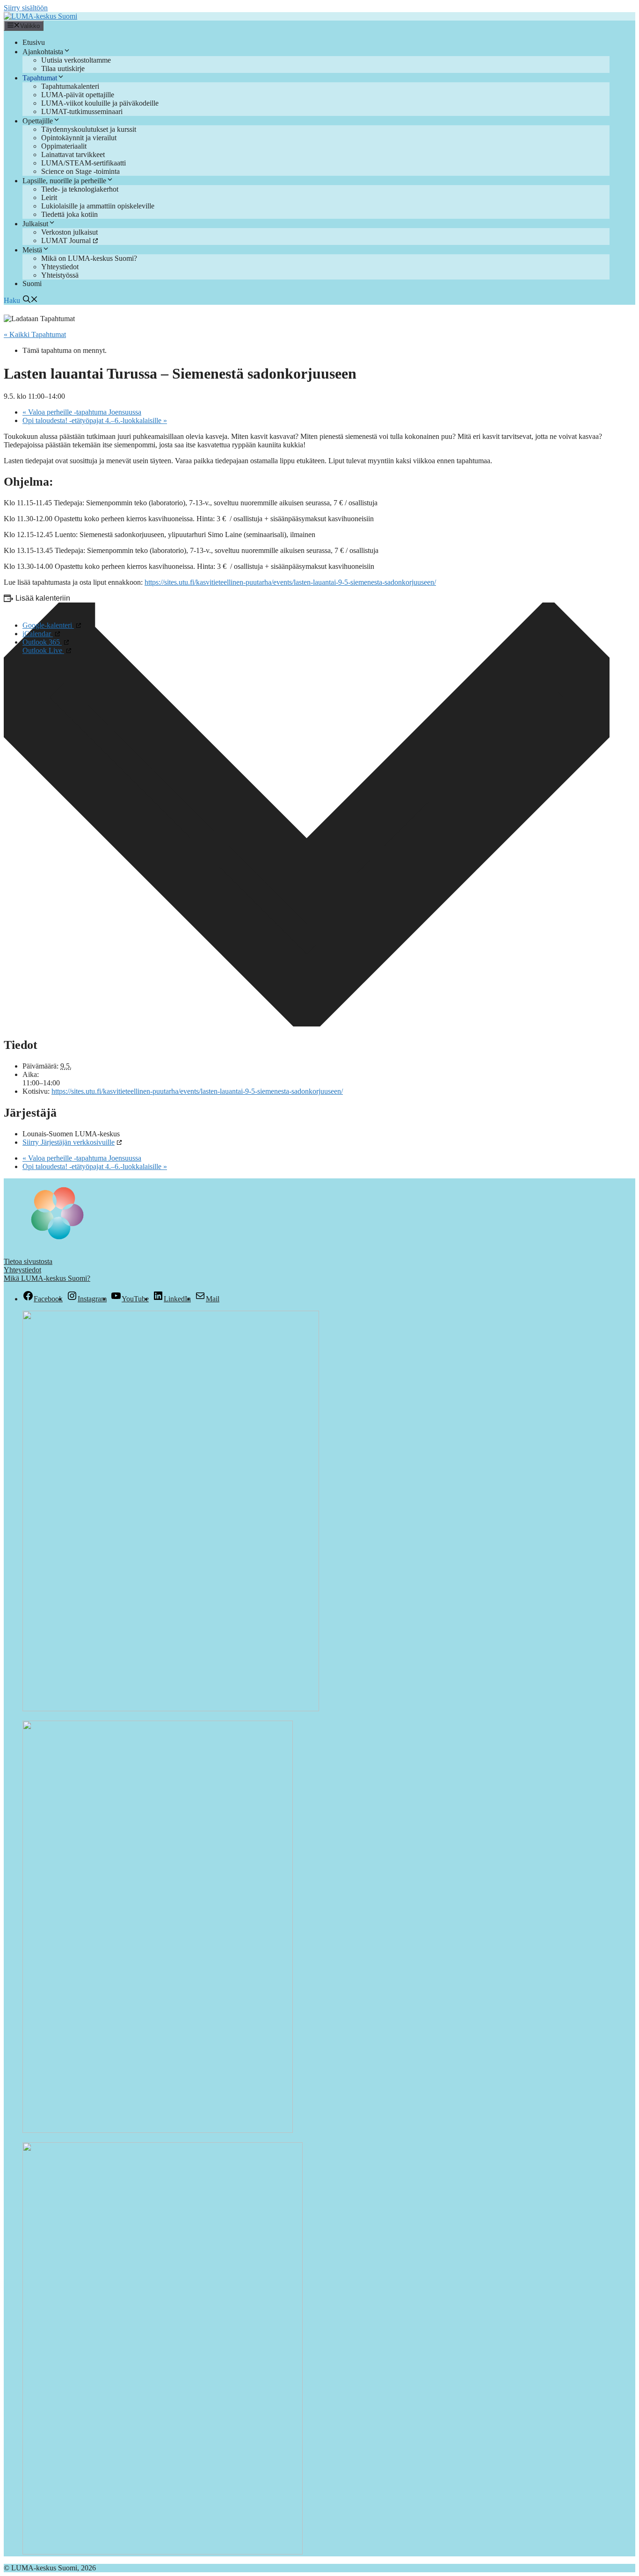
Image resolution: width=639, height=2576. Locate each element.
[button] (21, 300)
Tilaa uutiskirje (63, 68)
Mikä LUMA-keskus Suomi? (47, 1278)
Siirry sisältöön (26, 8)
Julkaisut (35, 224)
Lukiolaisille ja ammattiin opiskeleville (98, 206)
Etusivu (34, 42)
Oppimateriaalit (64, 146)
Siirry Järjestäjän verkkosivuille (69, 1142)
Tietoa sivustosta (28, 1261)
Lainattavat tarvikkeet (73, 154)
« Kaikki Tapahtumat (35, 334)
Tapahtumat (40, 78)
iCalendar (38, 634)
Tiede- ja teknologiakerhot (80, 189)
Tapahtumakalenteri (70, 86)
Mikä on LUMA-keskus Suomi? (89, 258)
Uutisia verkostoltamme (76, 60)
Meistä (32, 250)
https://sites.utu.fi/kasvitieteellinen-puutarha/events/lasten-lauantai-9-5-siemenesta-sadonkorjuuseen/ (290, 582)
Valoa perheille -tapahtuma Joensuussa (82, 412)
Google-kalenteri (48, 625)
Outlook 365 (42, 642)
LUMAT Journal (66, 240)
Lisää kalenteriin (43, 598)
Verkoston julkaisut (69, 232)
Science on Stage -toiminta (80, 171)
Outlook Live (43, 650)
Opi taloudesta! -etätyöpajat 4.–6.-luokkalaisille (95, 420)
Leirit (49, 197)
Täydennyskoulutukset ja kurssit (89, 129)
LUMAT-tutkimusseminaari (82, 111)
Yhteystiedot (60, 267)
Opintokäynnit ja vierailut (79, 138)
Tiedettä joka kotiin (69, 214)
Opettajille (38, 121)
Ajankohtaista (43, 52)
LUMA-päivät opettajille (78, 95)
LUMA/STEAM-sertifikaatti (84, 163)
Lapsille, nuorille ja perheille (64, 181)
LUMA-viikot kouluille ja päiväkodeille (100, 103)
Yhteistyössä (60, 275)
